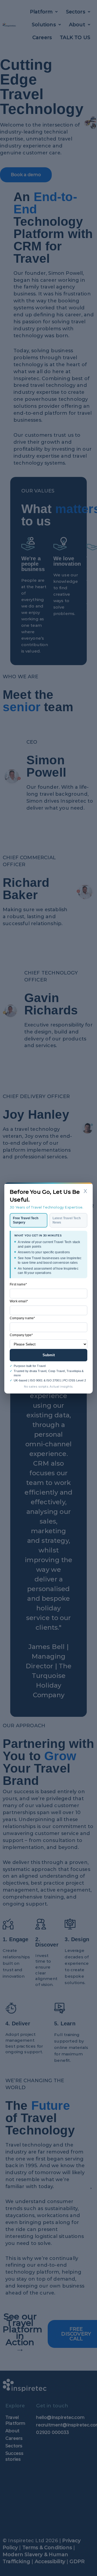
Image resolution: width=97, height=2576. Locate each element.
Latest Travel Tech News (67, 1220)
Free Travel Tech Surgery (26, 1220)
